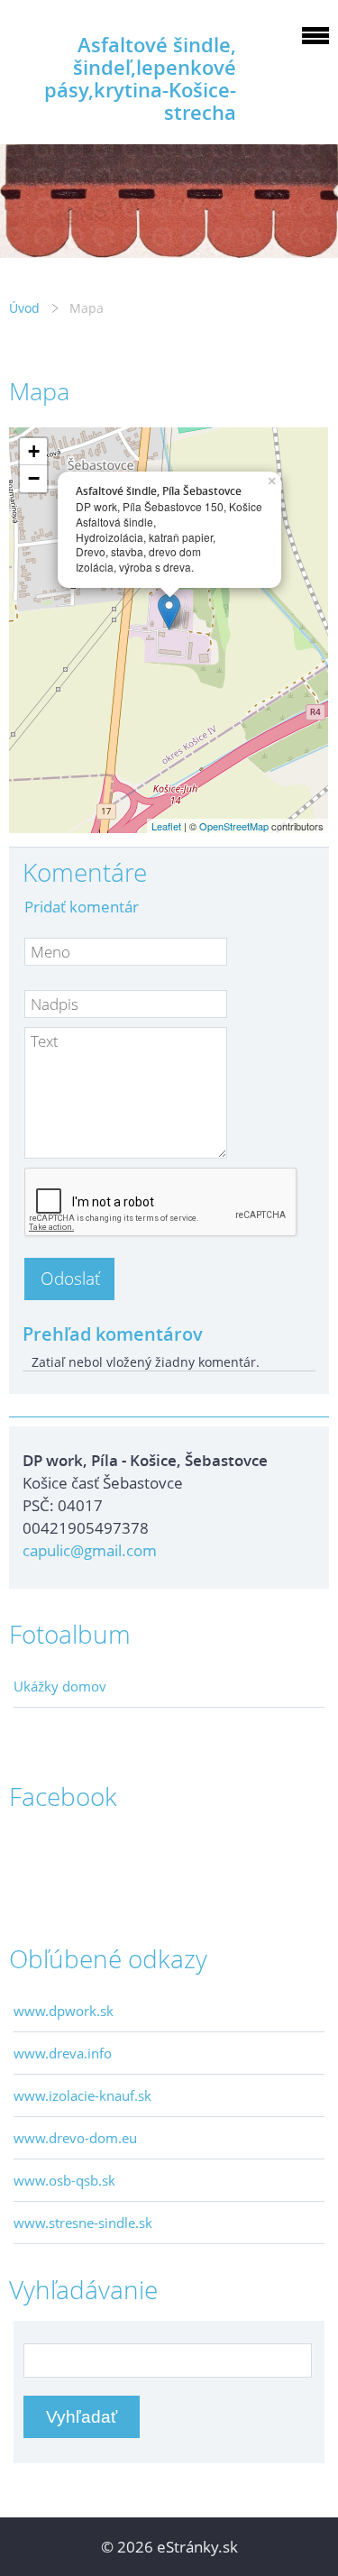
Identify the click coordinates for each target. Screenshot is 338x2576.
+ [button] (34, 451)
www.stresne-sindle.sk (83, 2223)
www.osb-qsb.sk (64, 2180)
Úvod (24, 308)
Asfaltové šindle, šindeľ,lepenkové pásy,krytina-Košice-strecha (140, 78)
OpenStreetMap (234, 826)
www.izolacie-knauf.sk (82, 2095)
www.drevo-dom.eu (75, 2138)
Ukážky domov (60, 1686)
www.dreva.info (63, 2053)
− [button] (34, 478)
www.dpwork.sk (64, 2011)
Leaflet (166, 826)
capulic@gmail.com (90, 1550)
